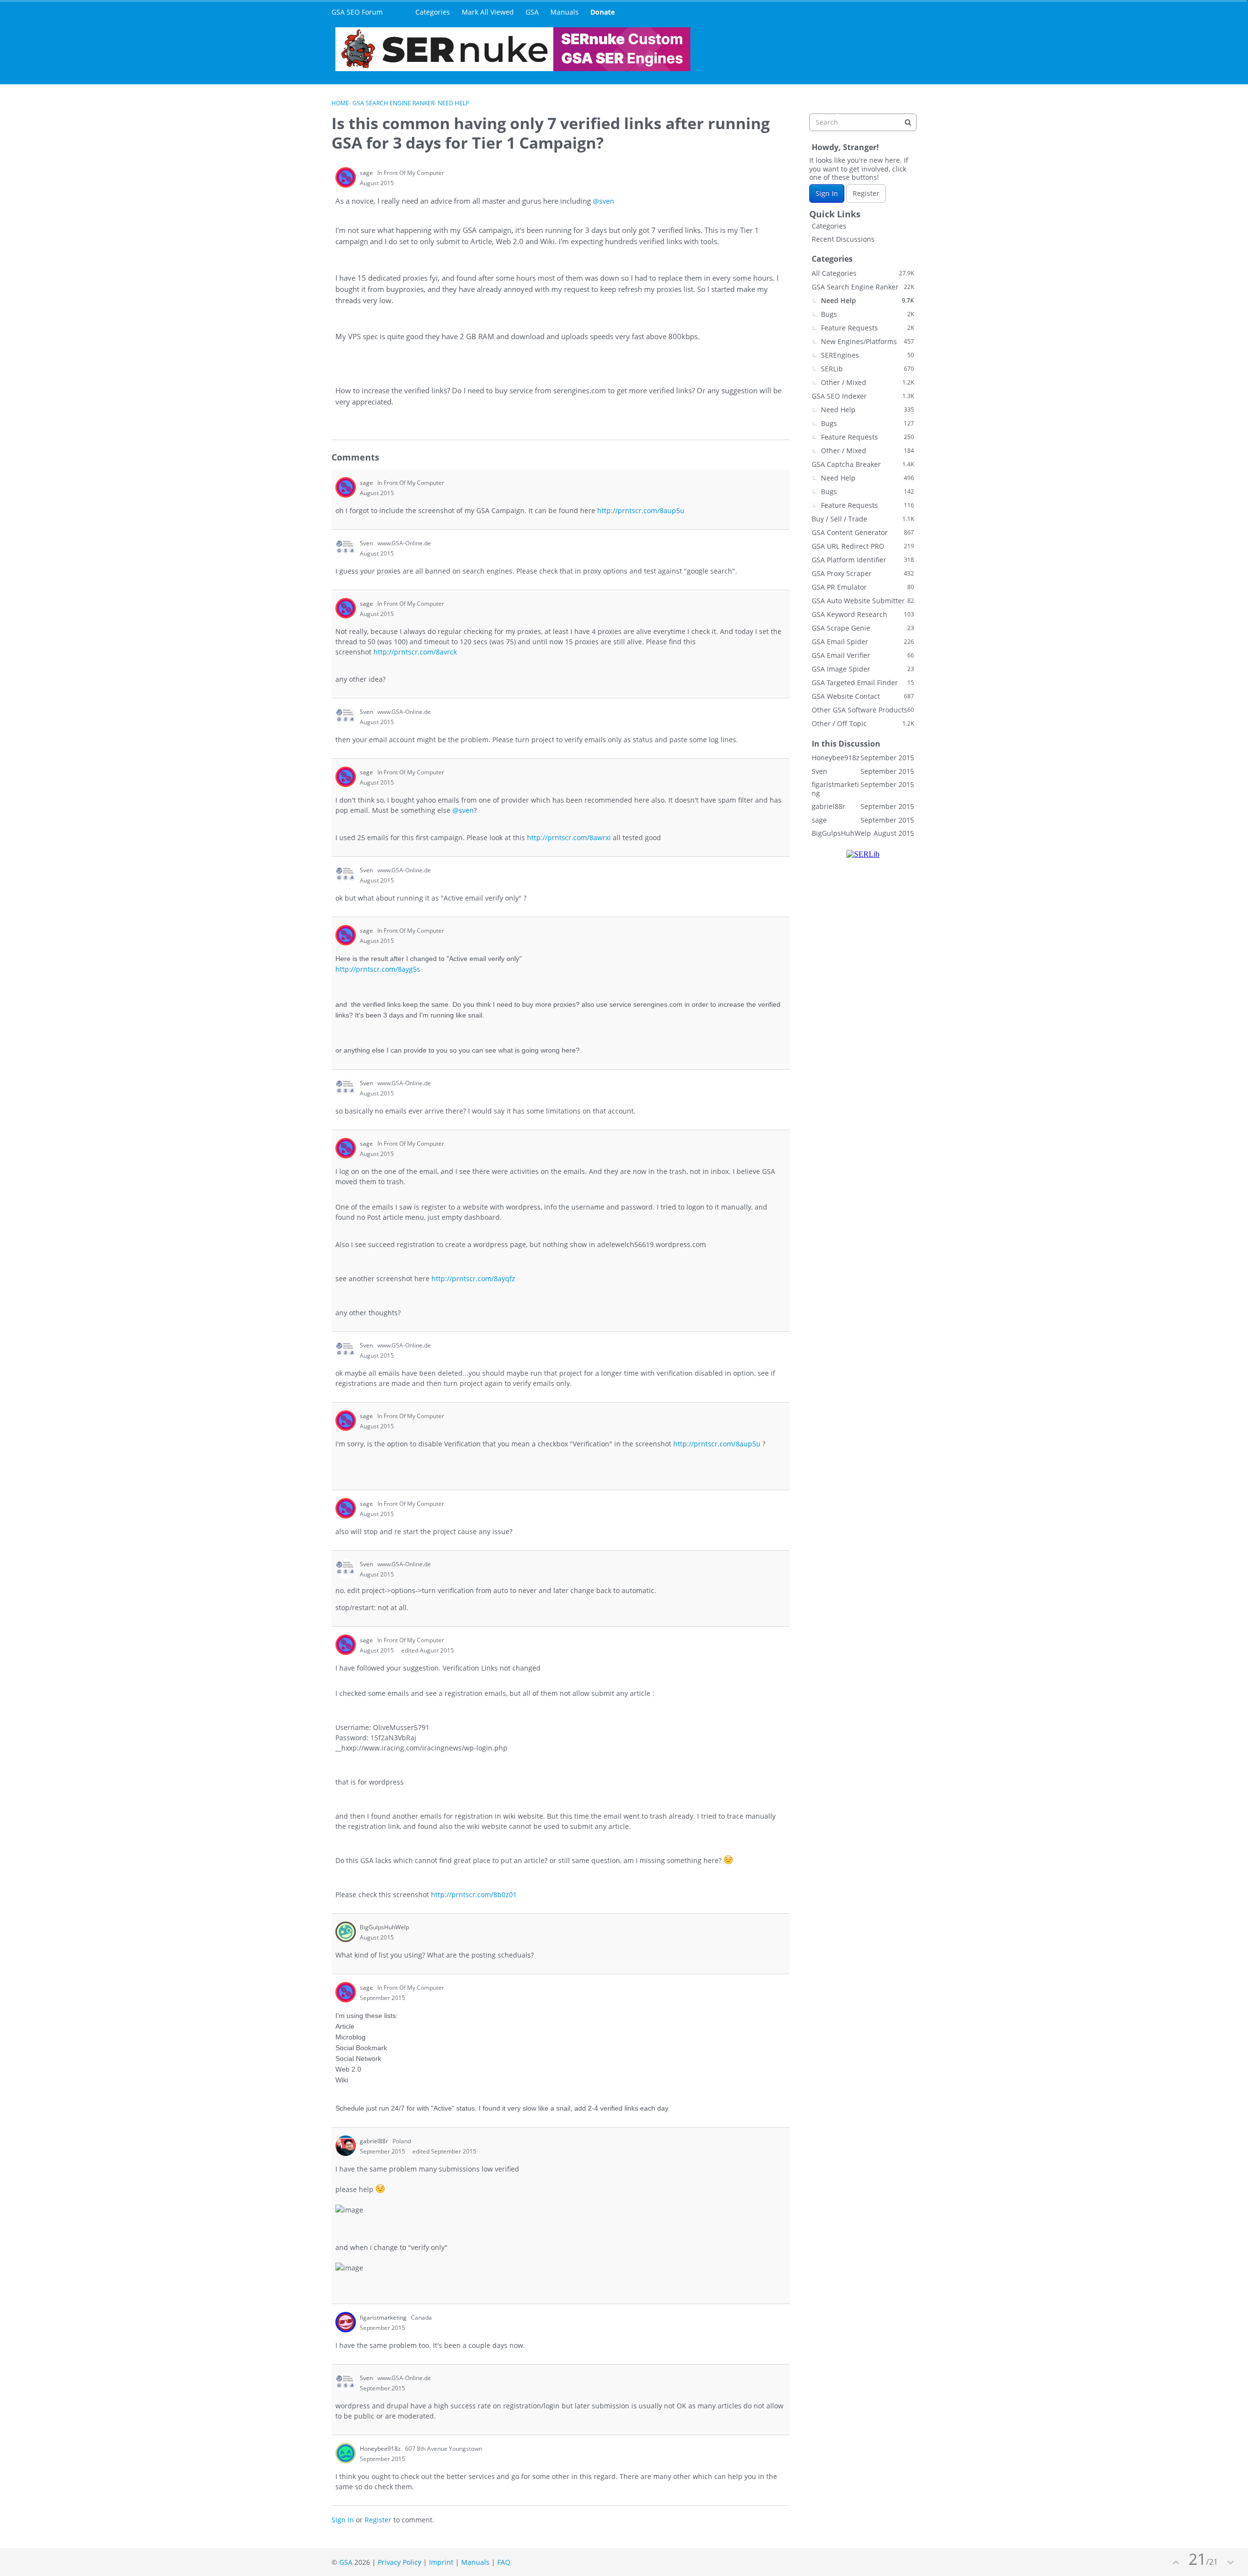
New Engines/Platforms (868, 341)
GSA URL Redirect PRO (863, 546)
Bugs (868, 314)
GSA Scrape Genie (863, 628)
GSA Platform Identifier (863, 560)
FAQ (504, 2562)
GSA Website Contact (863, 696)
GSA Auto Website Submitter (863, 601)
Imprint (441, 2562)
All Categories (863, 273)
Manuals (565, 12)
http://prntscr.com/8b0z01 (474, 1894)
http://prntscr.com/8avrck (415, 652)
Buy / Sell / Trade (863, 519)
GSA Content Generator (863, 532)
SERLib (868, 369)
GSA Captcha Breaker (863, 464)
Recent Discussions (843, 239)
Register (378, 2520)
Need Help (868, 300)
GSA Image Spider (863, 669)
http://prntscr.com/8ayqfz (473, 1278)
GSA (532, 12)
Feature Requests (868, 328)
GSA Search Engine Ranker (863, 287)
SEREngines (868, 355)
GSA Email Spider (863, 642)
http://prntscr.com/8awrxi (569, 837)
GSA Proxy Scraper (863, 573)
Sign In (343, 2520)
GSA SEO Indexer (863, 396)
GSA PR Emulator (863, 587)
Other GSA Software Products (863, 710)
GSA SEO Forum (357, 12)
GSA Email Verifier (863, 655)
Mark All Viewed (488, 12)
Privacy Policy (400, 2562)
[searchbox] (863, 122)
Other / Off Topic (863, 723)
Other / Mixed (868, 382)
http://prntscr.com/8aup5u (641, 510)
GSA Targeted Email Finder (863, 682)
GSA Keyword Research (863, 614)
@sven (604, 201)
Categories (433, 12)
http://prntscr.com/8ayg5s (378, 969)
